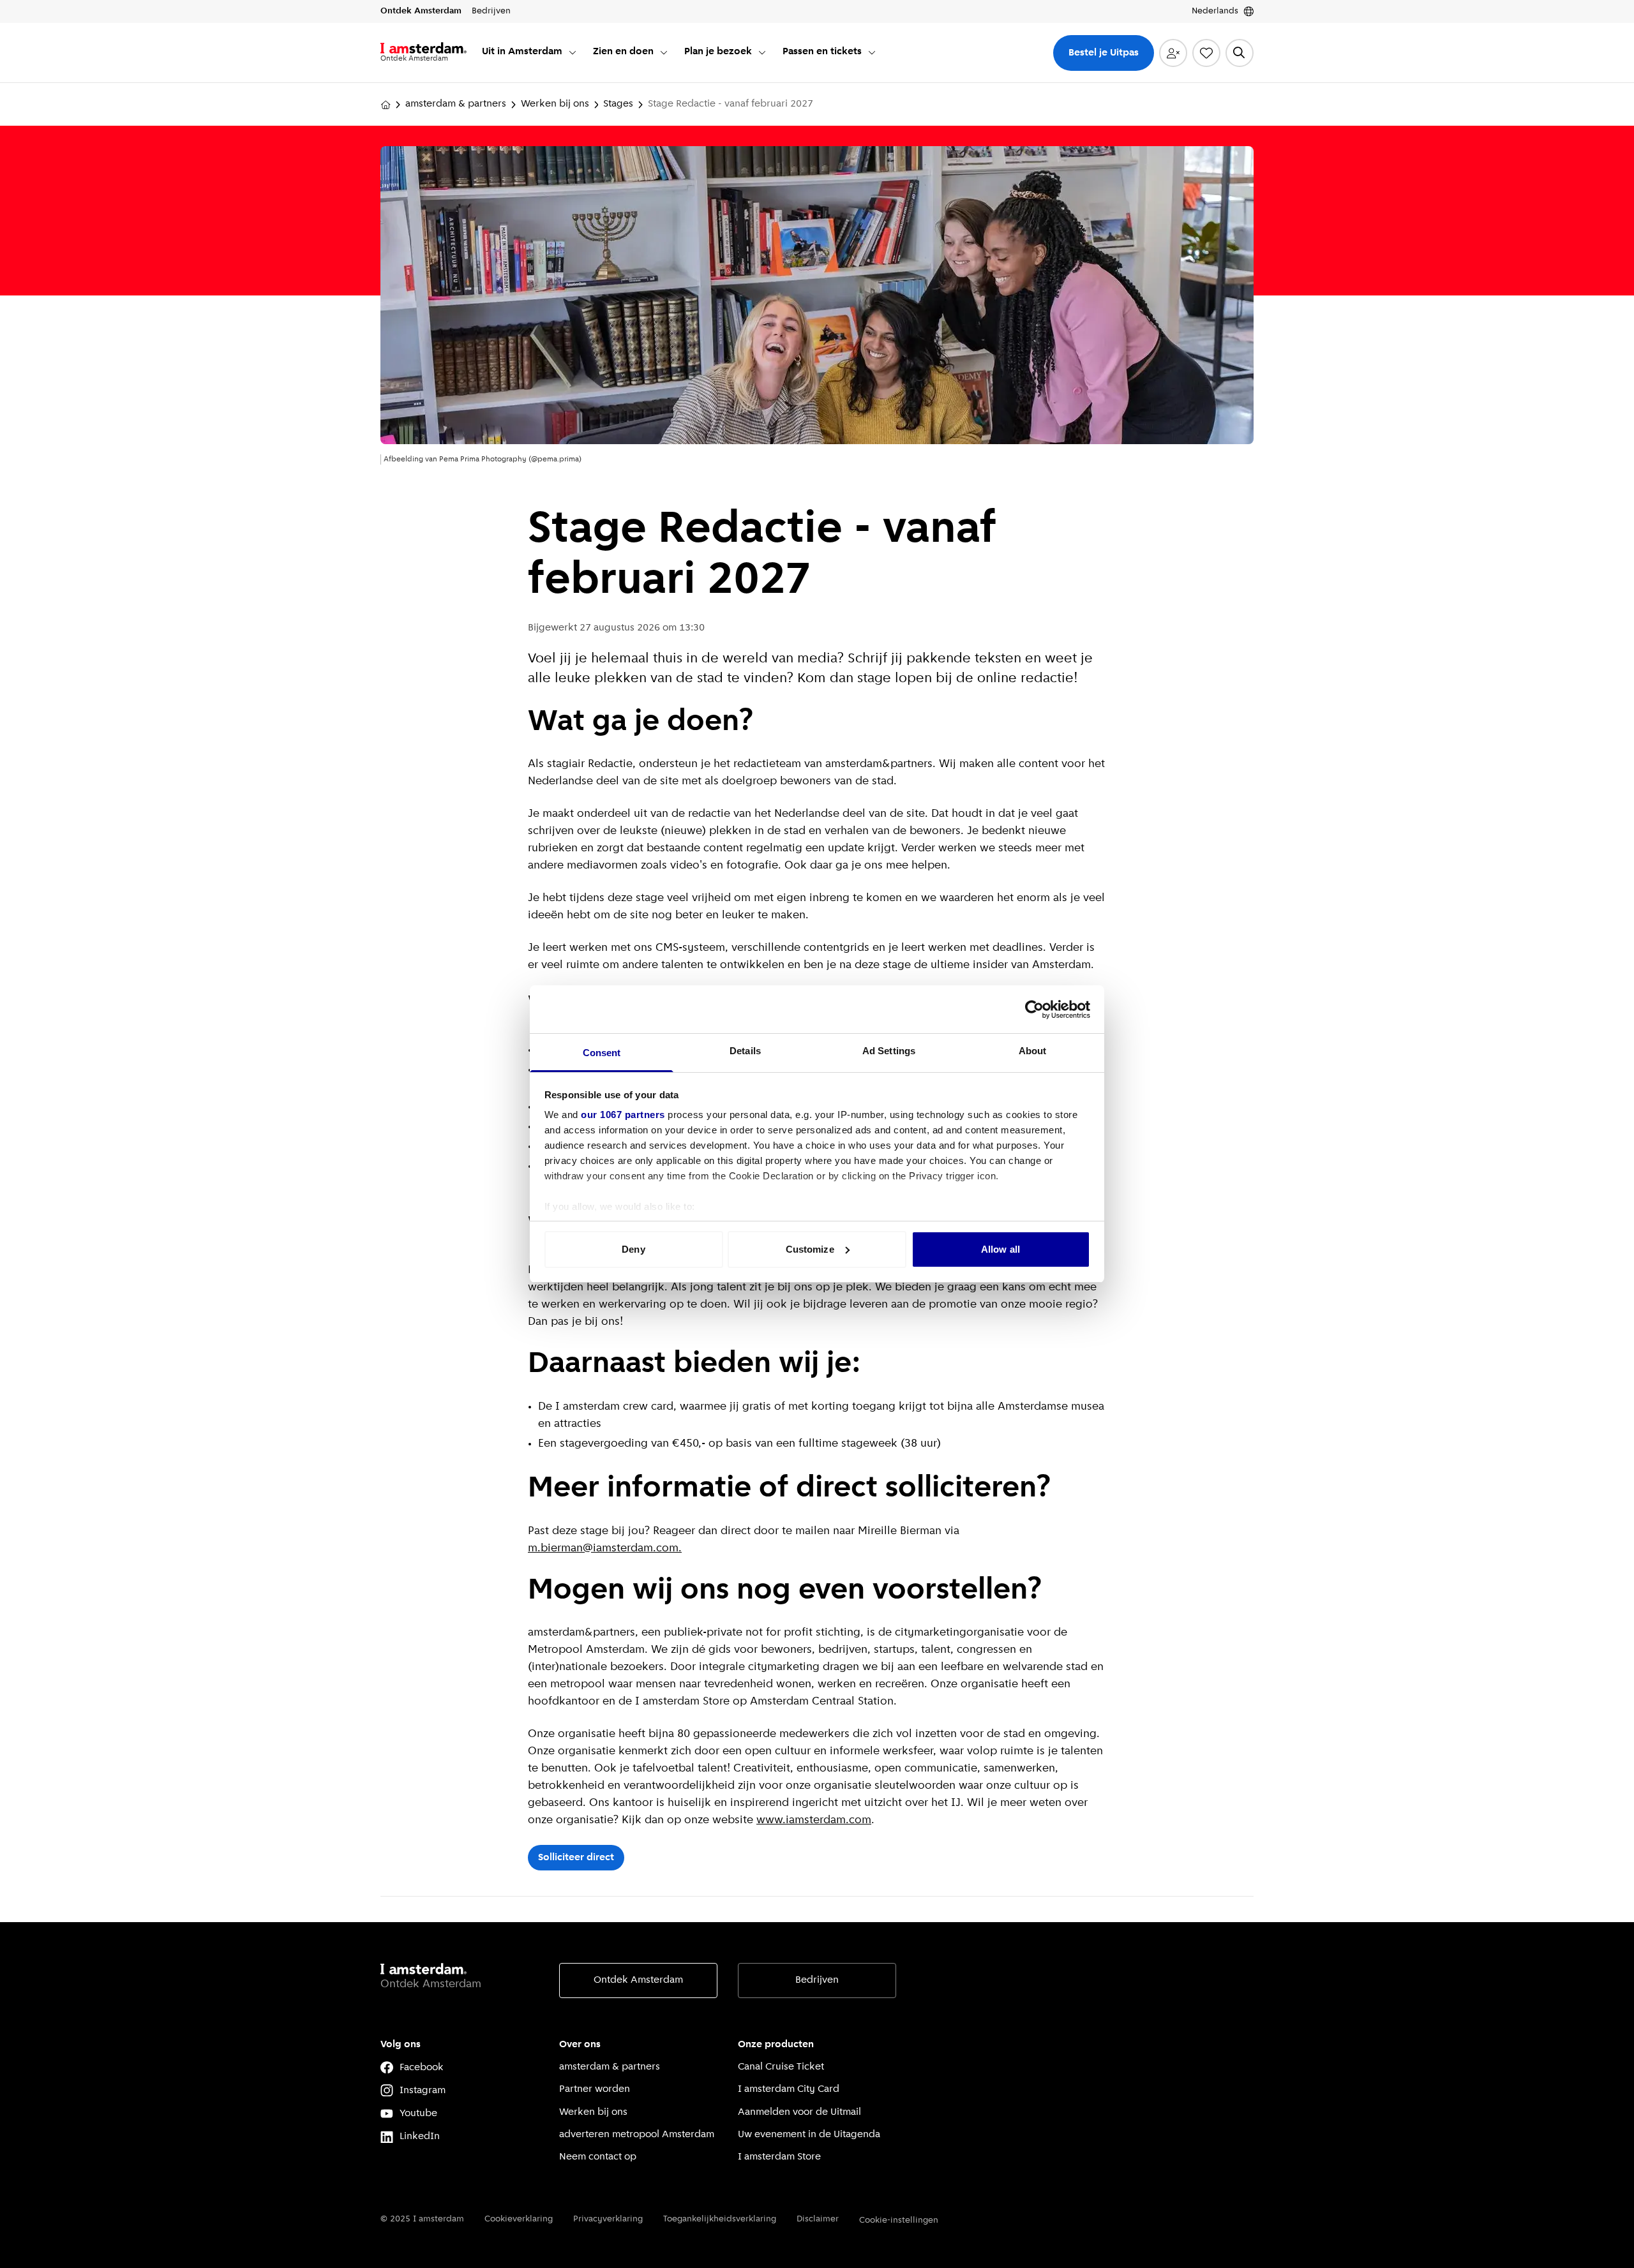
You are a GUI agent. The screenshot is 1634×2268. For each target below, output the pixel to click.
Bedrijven (817, 1980)
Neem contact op (598, 2157)
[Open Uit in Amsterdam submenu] (573, 52)
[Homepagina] (386, 105)
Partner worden (595, 2089)
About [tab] (1033, 1051)
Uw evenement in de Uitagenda (809, 2135)
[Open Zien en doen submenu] (664, 52)
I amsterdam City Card (789, 2089)
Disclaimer (818, 2219)
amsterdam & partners (456, 104)
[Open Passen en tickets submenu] (872, 52)
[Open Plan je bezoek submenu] (762, 52)
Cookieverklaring (519, 2219)
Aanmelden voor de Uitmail (799, 2112)
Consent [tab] (602, 1053)
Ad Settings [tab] (889, 1051)
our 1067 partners (623, 1115)
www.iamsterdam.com (814, 1821)
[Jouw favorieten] (1206, 53)
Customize (810, 1249)
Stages (618, 104)
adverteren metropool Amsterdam (637, 2135)
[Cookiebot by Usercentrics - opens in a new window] (1034, 1010)
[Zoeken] (1240, 53)
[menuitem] (530, 53)
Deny (633, 1249)
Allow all (1001, 1249)
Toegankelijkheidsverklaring (720, 2219)
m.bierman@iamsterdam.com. (605, 1549)
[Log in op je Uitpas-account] (1173, 53)
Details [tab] (745, 1051)
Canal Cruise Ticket (781, 2067)
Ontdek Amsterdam (638, 1980)
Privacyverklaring (608, 2219)
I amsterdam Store (779, 2157)
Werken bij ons (555, 104)
